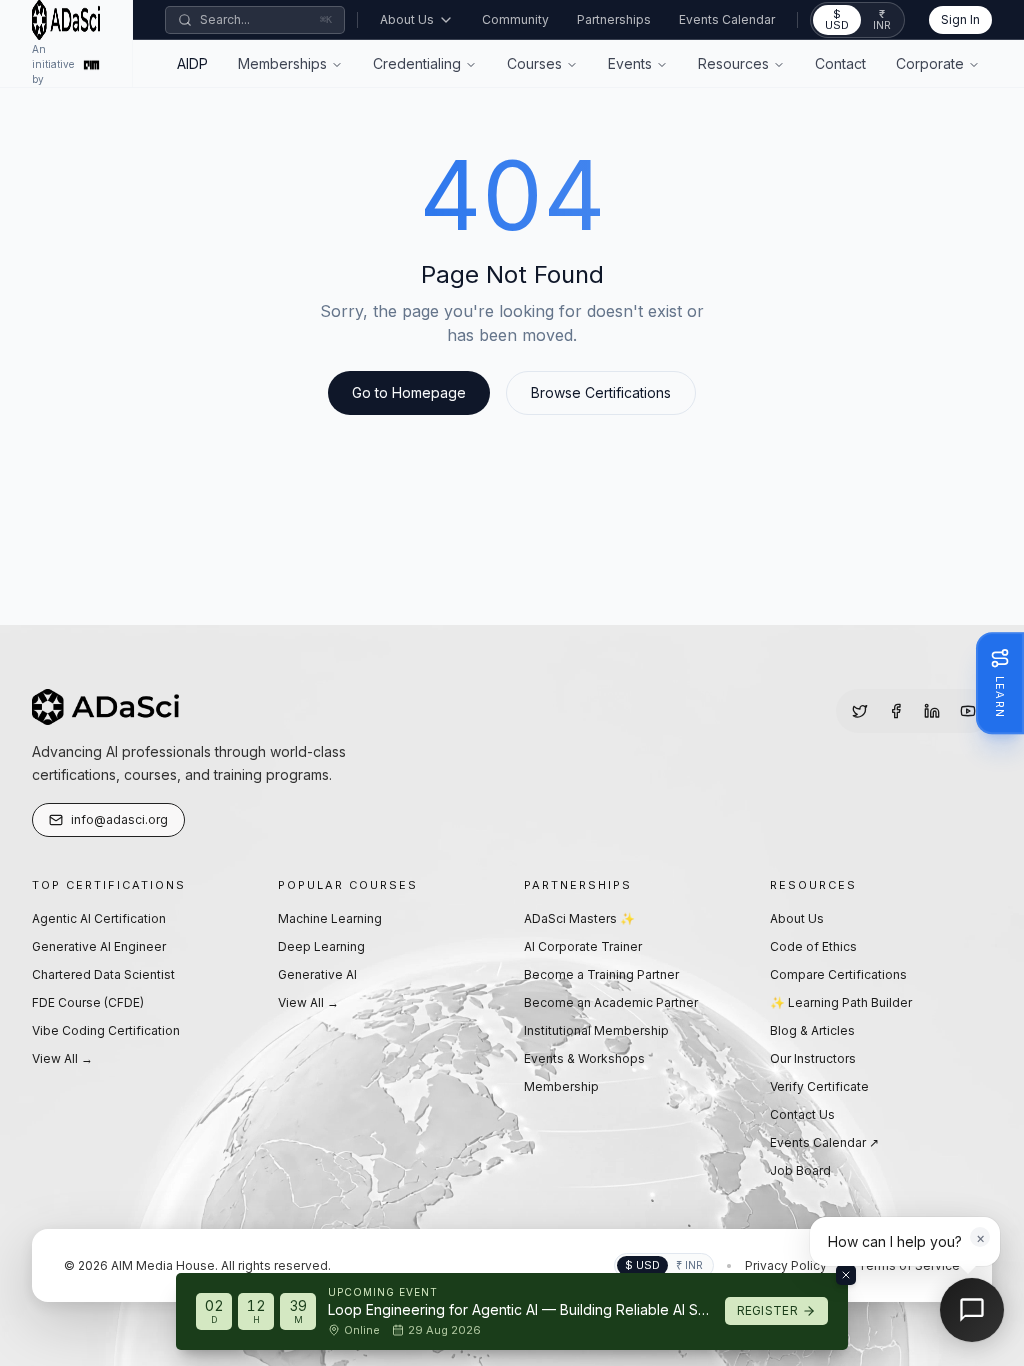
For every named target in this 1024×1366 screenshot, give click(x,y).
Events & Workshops (584, 1058)
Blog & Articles (812, 1030)
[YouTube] (968, 711)
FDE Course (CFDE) (88, 1002)
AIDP (192, 63)
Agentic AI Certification (99, 918)
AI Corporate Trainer (583, 946)
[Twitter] (860, 711)
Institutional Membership (596, 1030)
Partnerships (614, 19)
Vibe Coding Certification (106, 1030)
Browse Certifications (601, 392)
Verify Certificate (819, 1086)
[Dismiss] (846, 1275)
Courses (534, 63)
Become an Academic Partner (611, 1002)
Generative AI (317, 974)
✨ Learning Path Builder (841, 1002)
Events (630, 63)
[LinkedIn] (932, 711)
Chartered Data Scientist (103, 974)
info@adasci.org (119, 819)
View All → (62, 1058)
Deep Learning (321, 946)
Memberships (282, 63)
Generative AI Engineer (99, 946)
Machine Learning (330, 918)
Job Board (800, 1170)
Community (515, 19)
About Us (407, 19)
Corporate (930, 63)
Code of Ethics (813, 946)
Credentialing (417, 63)
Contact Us (802, 1114)
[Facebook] (896, 711)
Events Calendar (727, 19)
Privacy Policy (786, 1265)
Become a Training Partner (601, 974)
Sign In (960, 19)
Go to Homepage (409, 392)
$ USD (837, 19)
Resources (733, 63)
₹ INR (882, 19)
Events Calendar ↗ (824, 1142)
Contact (840, 63)
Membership (561, 1086)
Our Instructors (813, 1058)
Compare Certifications (838, 974)
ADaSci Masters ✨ (579, 918)
